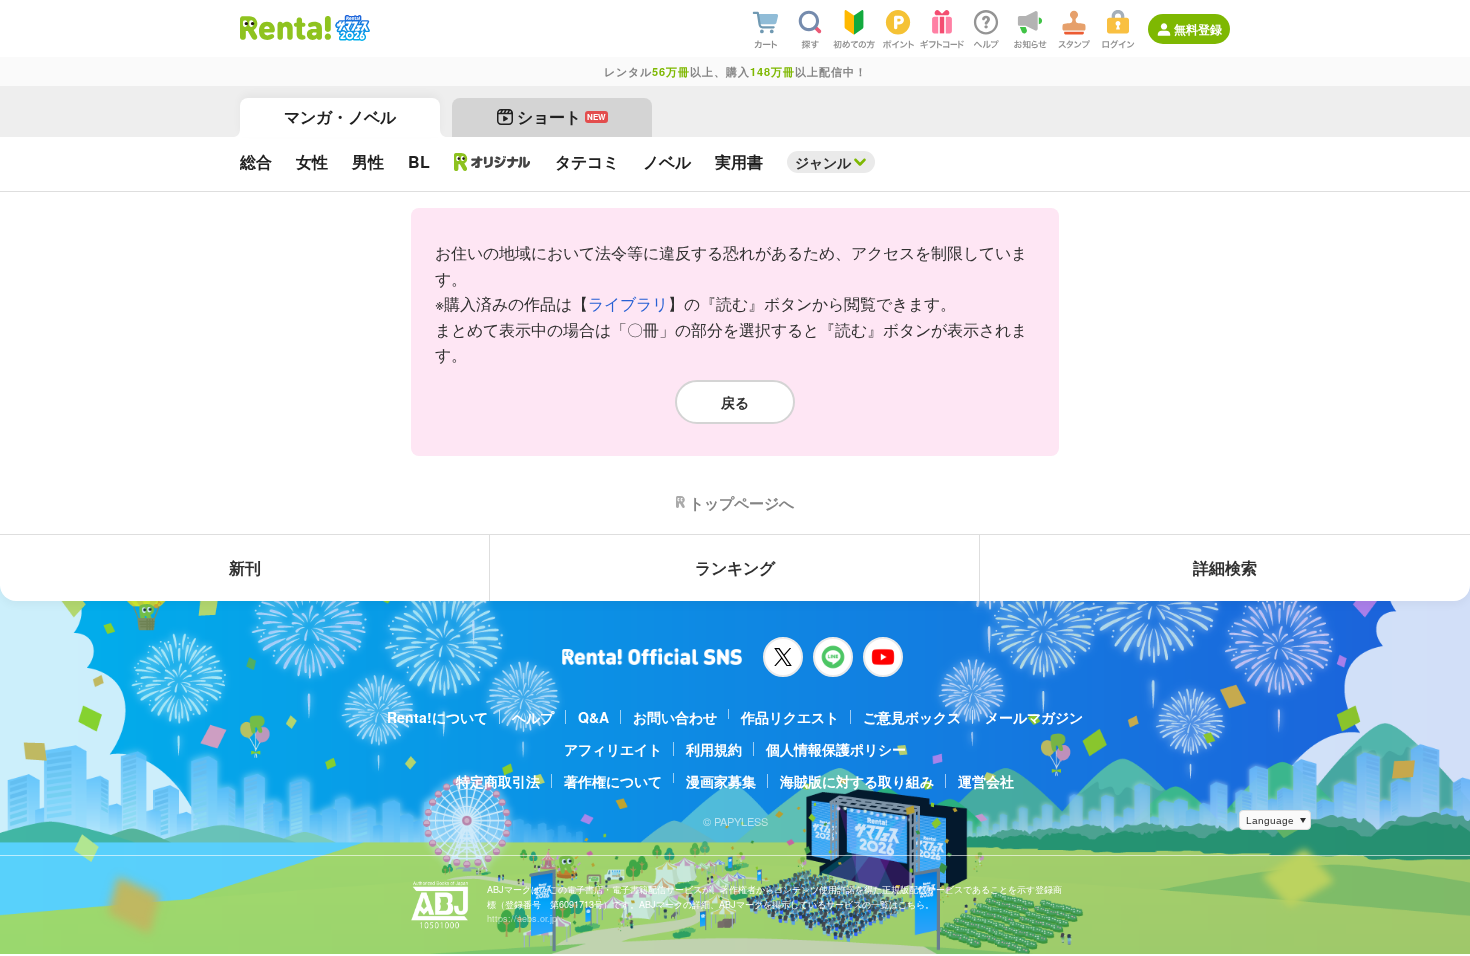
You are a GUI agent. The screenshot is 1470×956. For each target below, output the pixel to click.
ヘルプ (533, 717)
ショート (561, 116)
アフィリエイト (613, 749)
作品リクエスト (790, 717)
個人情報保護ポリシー (836, 749)
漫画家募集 (721, 781)
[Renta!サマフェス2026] (350, 28)
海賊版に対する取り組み (857, 781)
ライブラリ (628, 303)
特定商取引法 (498, 781)
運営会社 (986, 781)
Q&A (593, 717)
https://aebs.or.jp (522, 918)
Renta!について (437, 717)
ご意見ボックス (912, 717)
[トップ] (285, 28)
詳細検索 (1225, 567)
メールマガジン (1034, 717)
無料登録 (1198, 29)
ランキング (735, 567)
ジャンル (823, 162)
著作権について (613, 781)
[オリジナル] (492, 162)
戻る (735, 402)
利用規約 (714, 749)
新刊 (245, 567)
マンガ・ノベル (340, 116)
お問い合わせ (675, 717)
